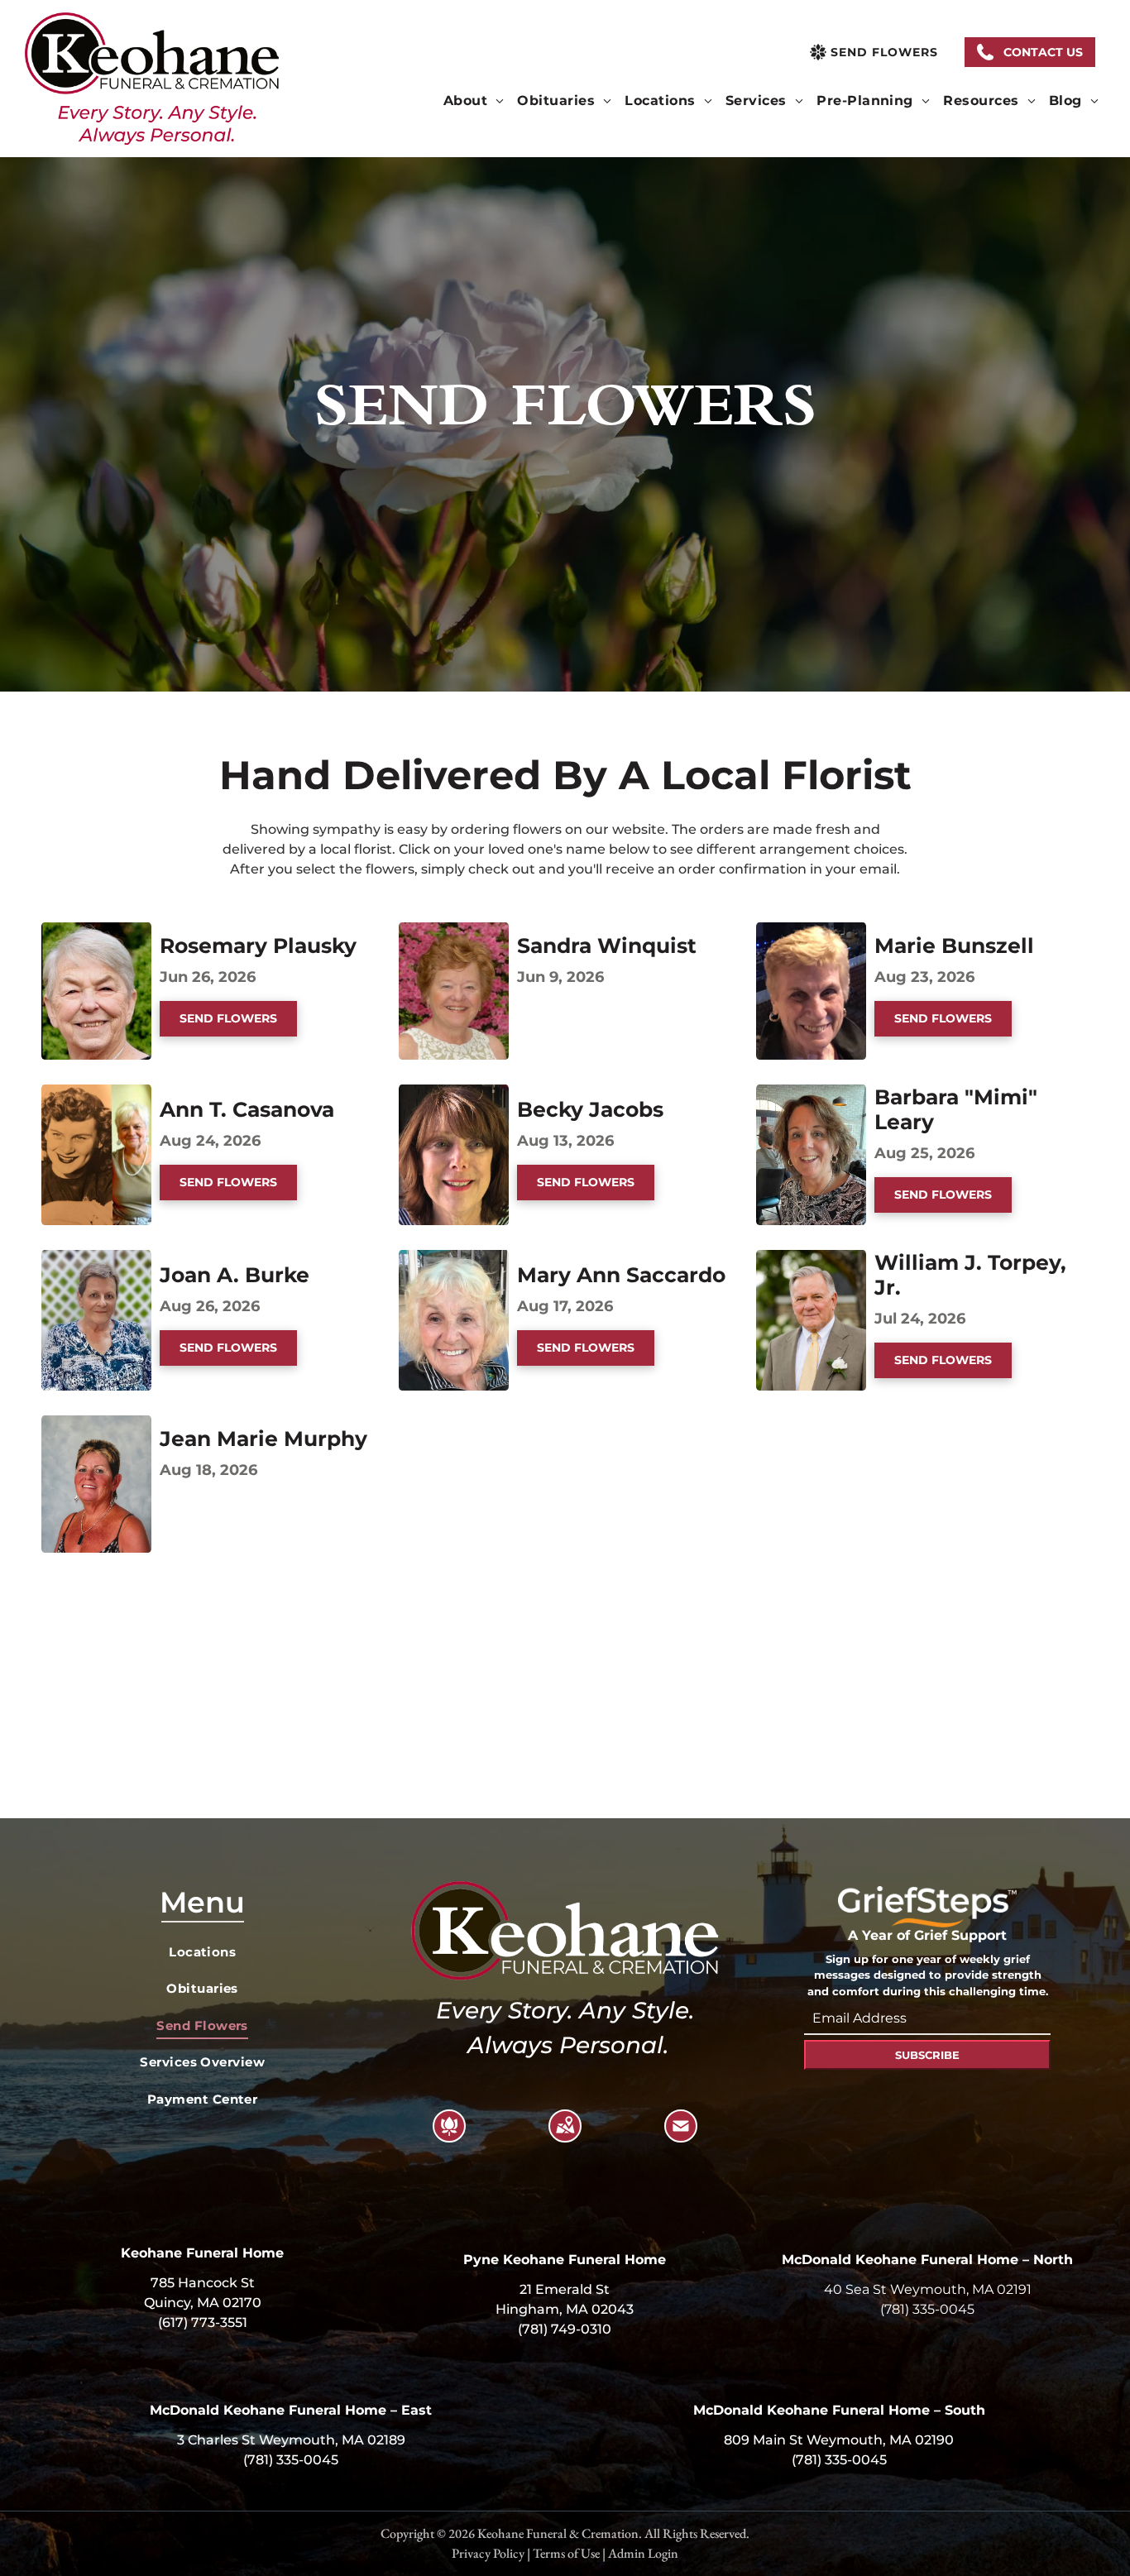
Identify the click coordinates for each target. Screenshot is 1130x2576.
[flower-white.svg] (449, 2136)
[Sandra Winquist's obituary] (454, 932)
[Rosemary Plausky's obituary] (96, 932)
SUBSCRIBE (927, 2055)
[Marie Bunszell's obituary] (811, 932)
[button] (1030, 52)
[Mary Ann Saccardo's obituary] (454, 1259)
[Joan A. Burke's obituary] (96, 1259)
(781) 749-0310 (565, 2329)
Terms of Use (566, 2553)
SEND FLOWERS (228, 1018)
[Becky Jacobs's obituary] (454, 1094)
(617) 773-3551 (203, 2322)
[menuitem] (474, 101)
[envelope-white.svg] (681, 2136)
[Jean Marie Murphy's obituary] (96, 1425)
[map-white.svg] (565, 2136)
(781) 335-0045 (927, 2309)
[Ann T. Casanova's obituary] (96, 1094)
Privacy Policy (488, 2553)
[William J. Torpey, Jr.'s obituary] (811, 1259)
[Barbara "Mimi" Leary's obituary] (811, 1094)
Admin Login (643, 2553)
